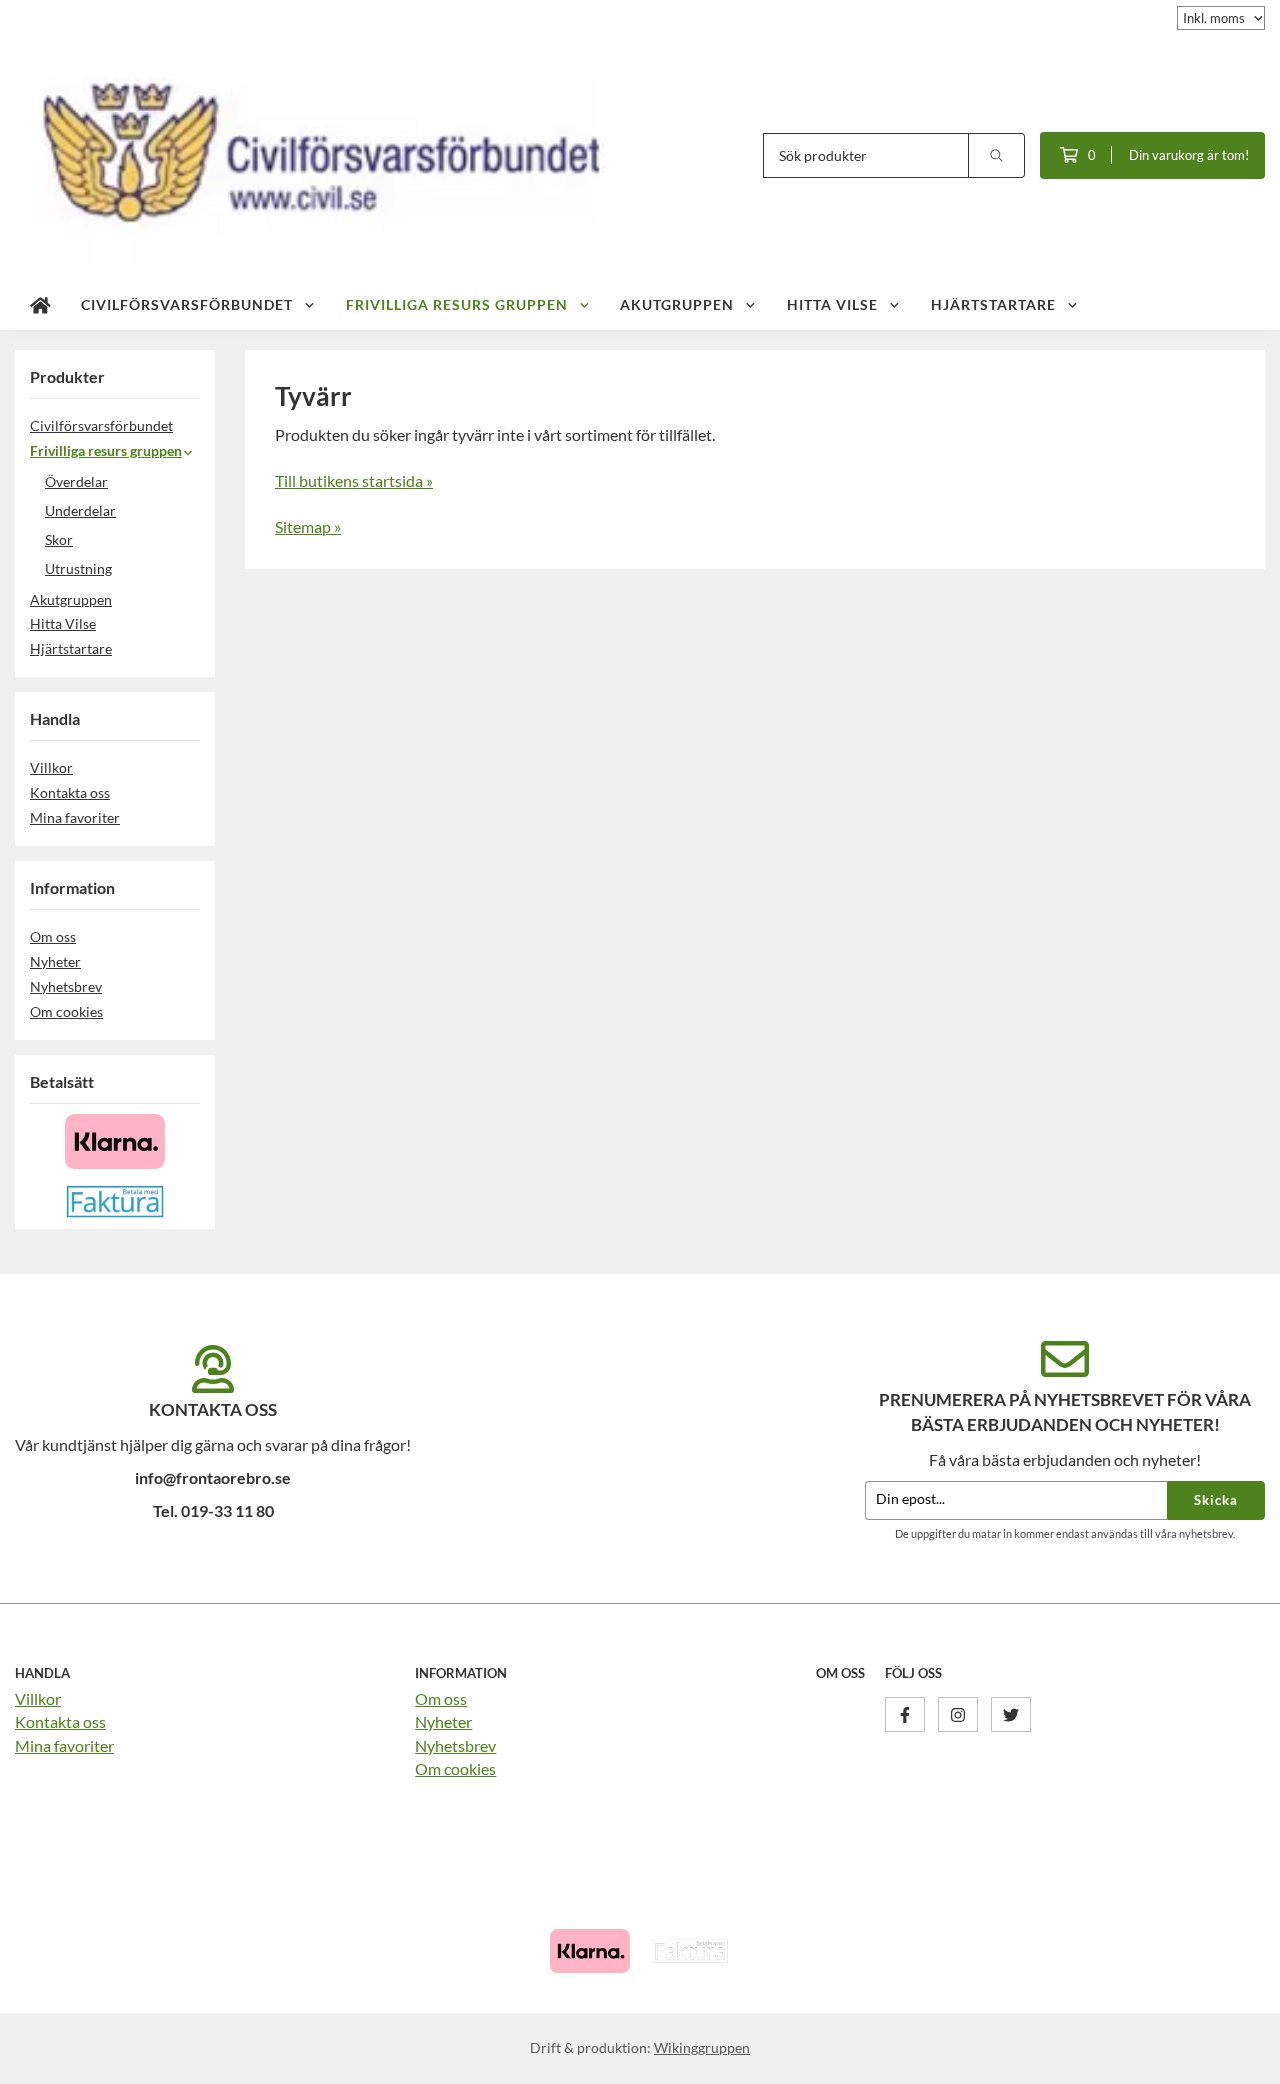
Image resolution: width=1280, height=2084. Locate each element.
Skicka (1216, 1500)
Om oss (53, 936)
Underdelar (80, 510)
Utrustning (78, 568)
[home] (40, 305)
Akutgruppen (677, 304)
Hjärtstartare (993, 304)
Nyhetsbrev (66, 986)
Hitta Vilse (832, 304)
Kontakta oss (70, 792)
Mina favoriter (75, 817)
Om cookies (66, 1011)
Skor (59, 539)
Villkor (51, 767)
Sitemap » (308, 526)
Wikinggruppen (702, 2047)
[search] (997, 155)
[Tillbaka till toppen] (1237, 2056)
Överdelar (76, 481)
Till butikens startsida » (354, 480)
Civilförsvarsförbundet (187, 304)
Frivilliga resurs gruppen (457, 304)
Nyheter (55, 961)
